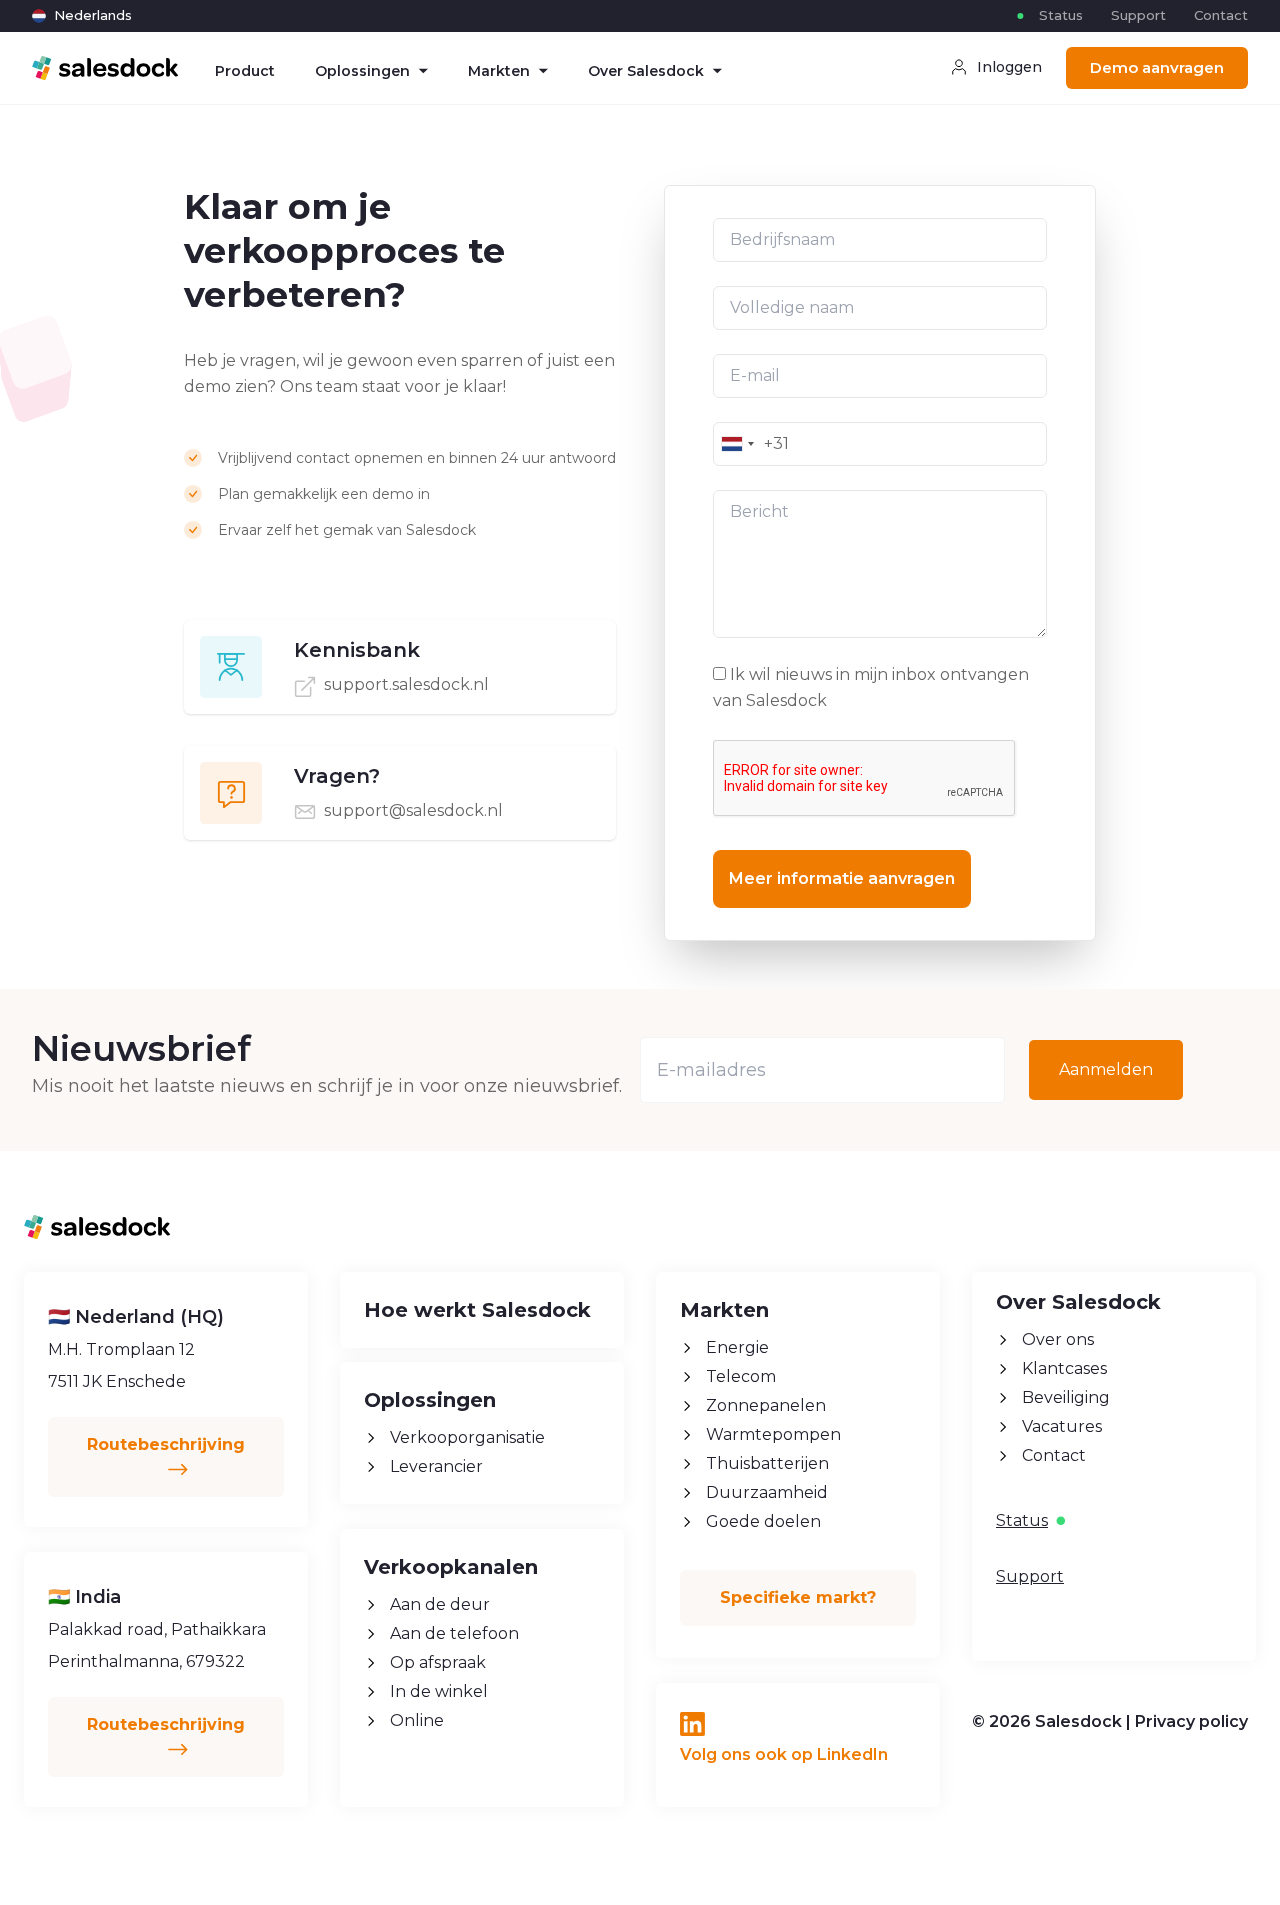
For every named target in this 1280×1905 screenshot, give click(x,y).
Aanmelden (1106, 1069)
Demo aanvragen (1157, 67)
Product (245, 71)
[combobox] (737, 444)
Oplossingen (362, 71)
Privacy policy (1191, 1721)
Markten (499, 71)
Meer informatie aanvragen (842, 878)
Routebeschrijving (166, 1444)
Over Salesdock (646, 71)
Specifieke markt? (798, 1597)
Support (1138, 15)
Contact (1221, 15)
